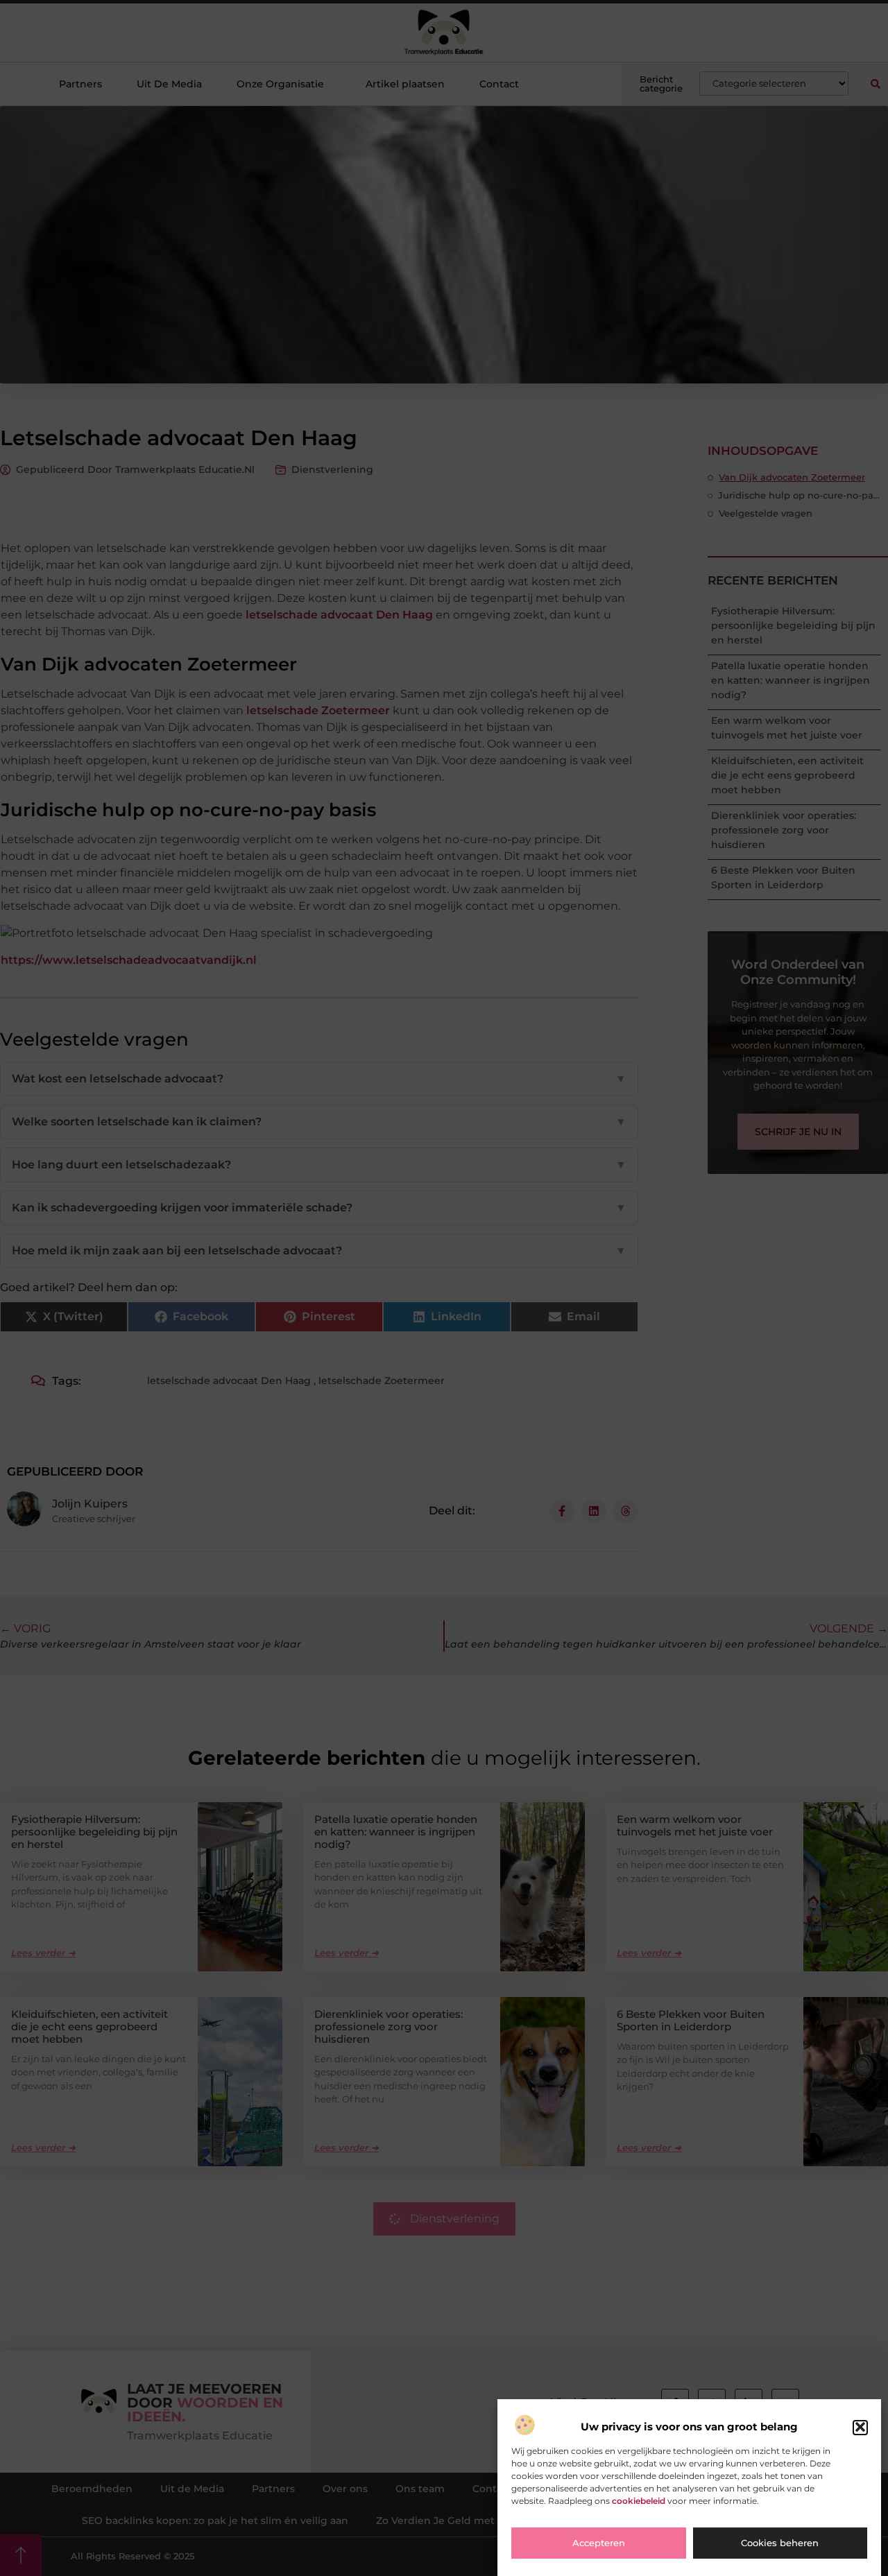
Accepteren (599, 2543)
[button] (860, 2427)
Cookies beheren (780, 2543)
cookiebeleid (639, 2501)
